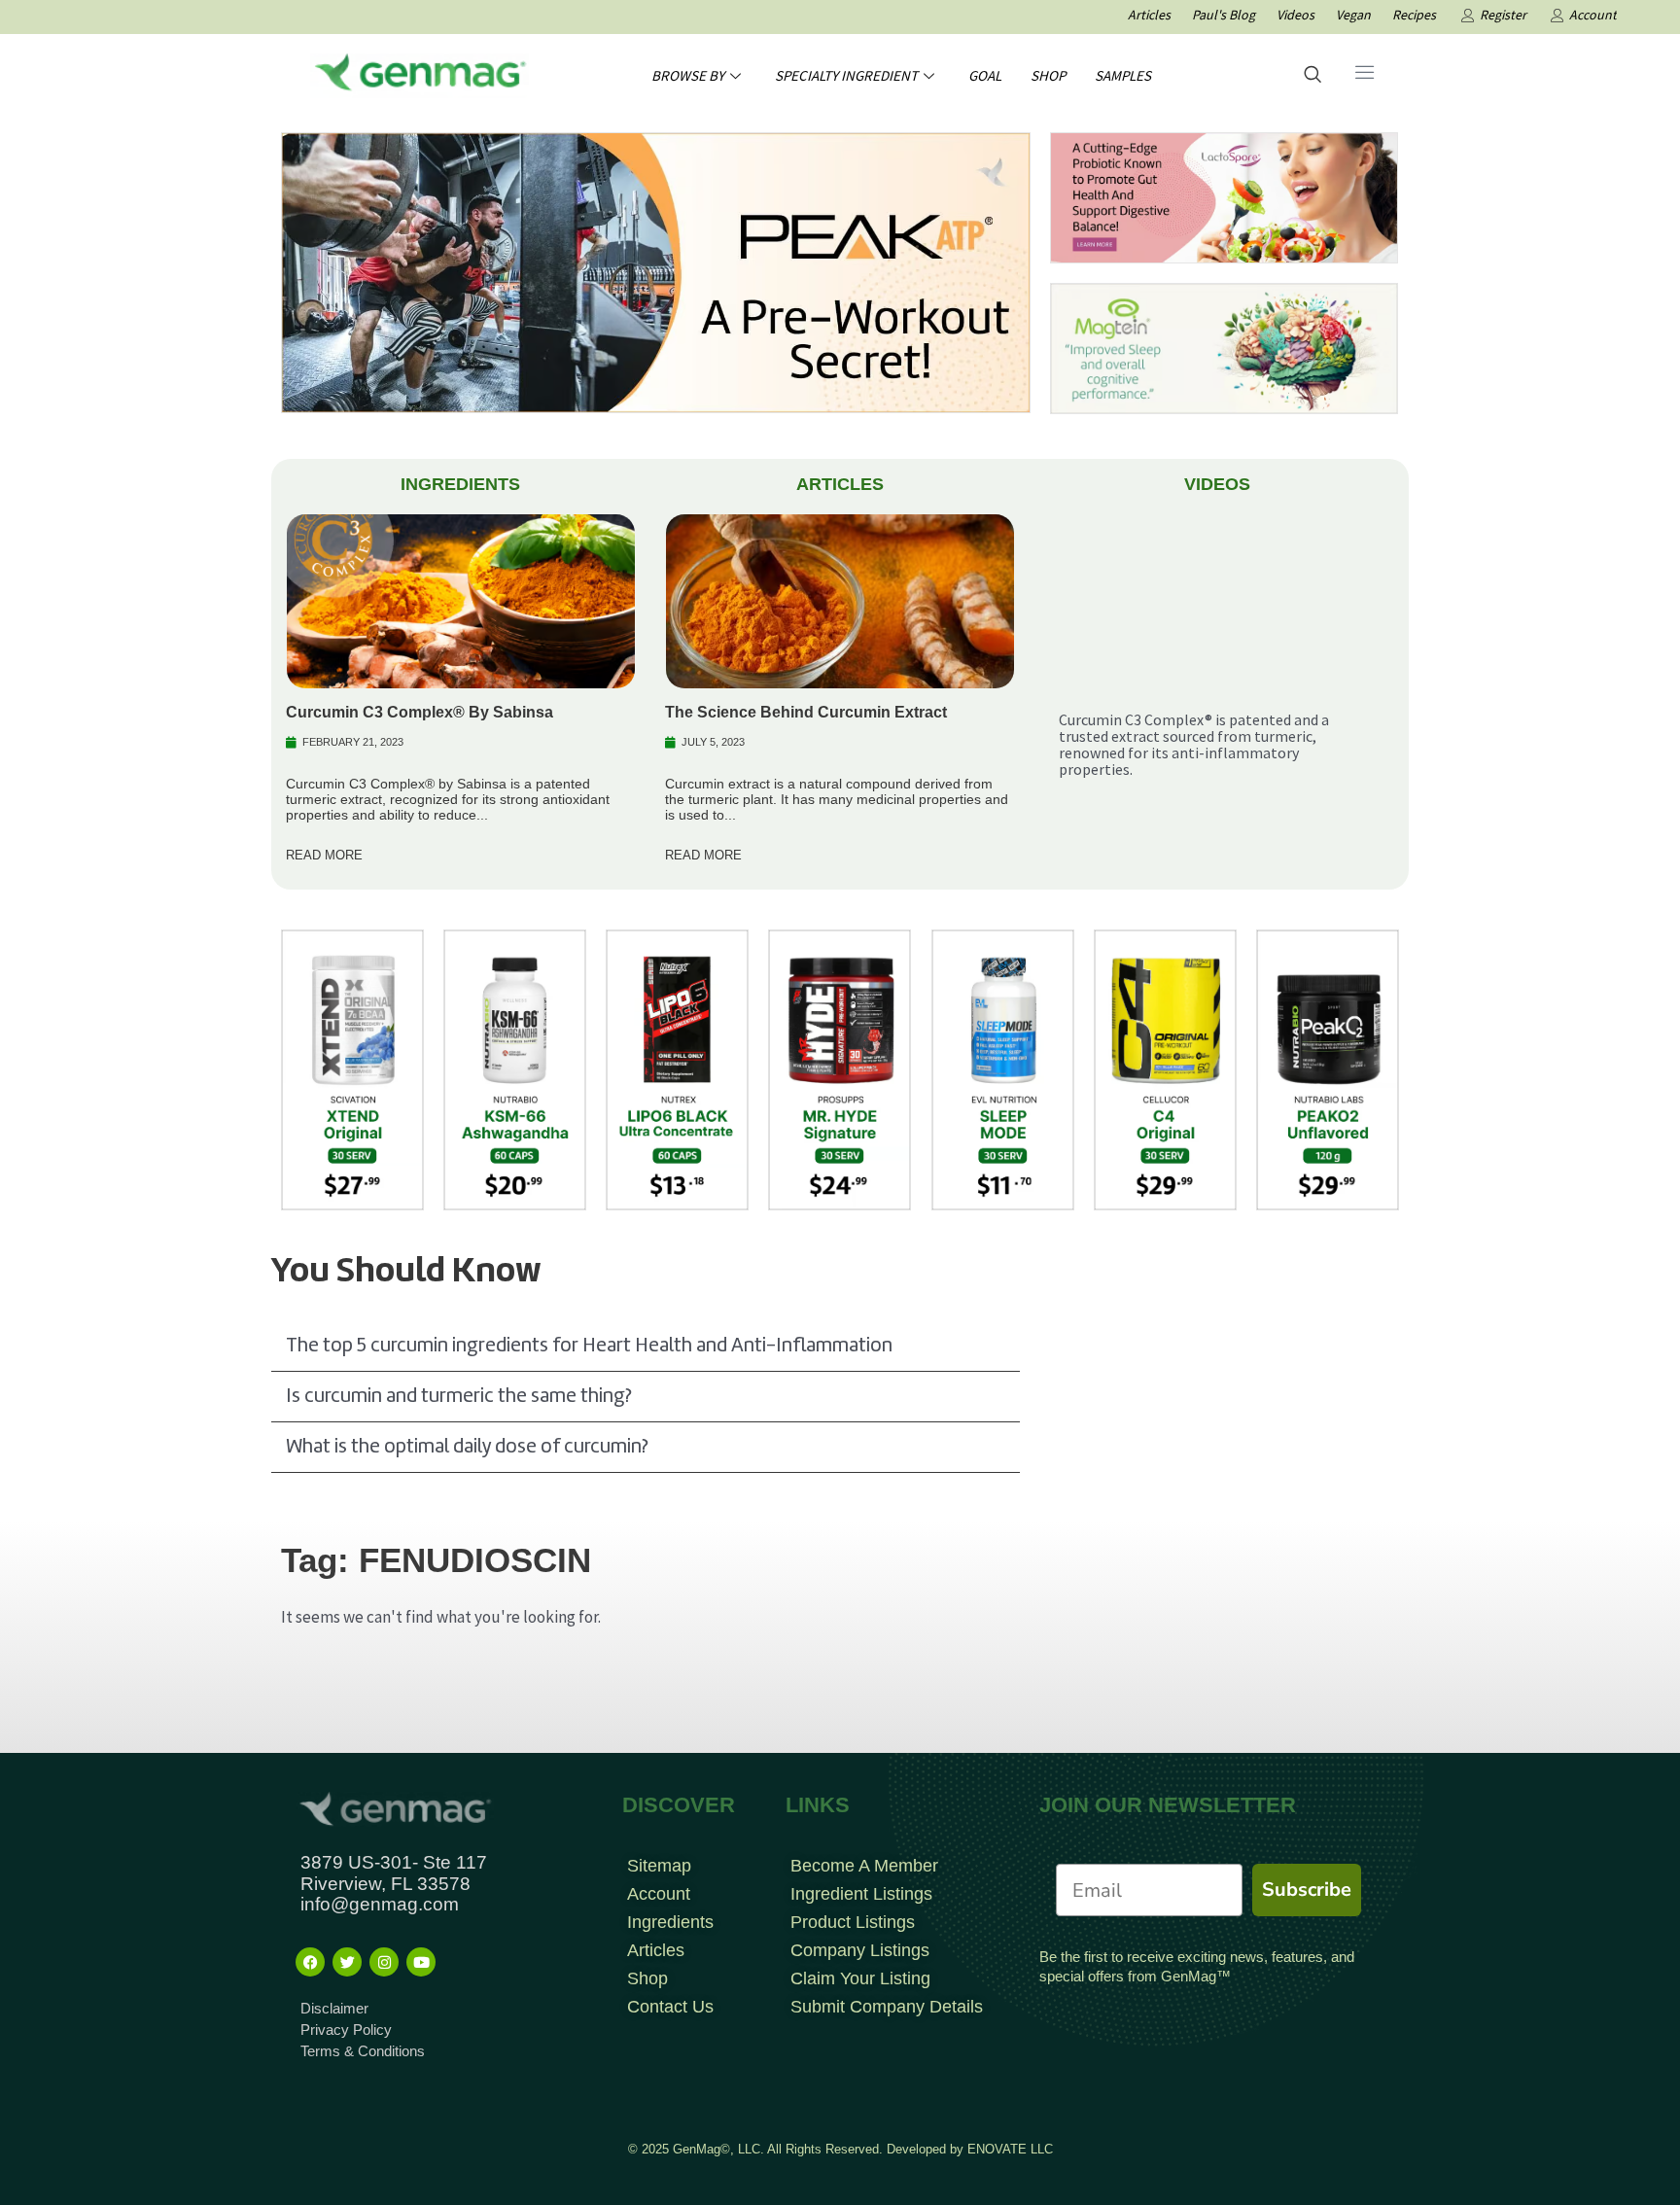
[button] (646, 1347)
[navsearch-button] (1312, 76)
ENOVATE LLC (1010, 2149)
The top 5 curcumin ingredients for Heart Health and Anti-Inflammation (589, 1346)
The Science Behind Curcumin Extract (806, 712)
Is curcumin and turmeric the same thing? (458, 1397)
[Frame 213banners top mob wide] (1224, 196)
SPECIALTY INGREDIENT (846, 75)
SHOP (1048, 75)
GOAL (985, 75)
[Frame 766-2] (656, 271)
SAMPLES (1123, 75)
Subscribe (1307, 1890)
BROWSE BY (688, 75)
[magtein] (1224, 347)
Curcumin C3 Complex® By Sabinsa (420, 712)
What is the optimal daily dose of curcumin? (467, 1447)
